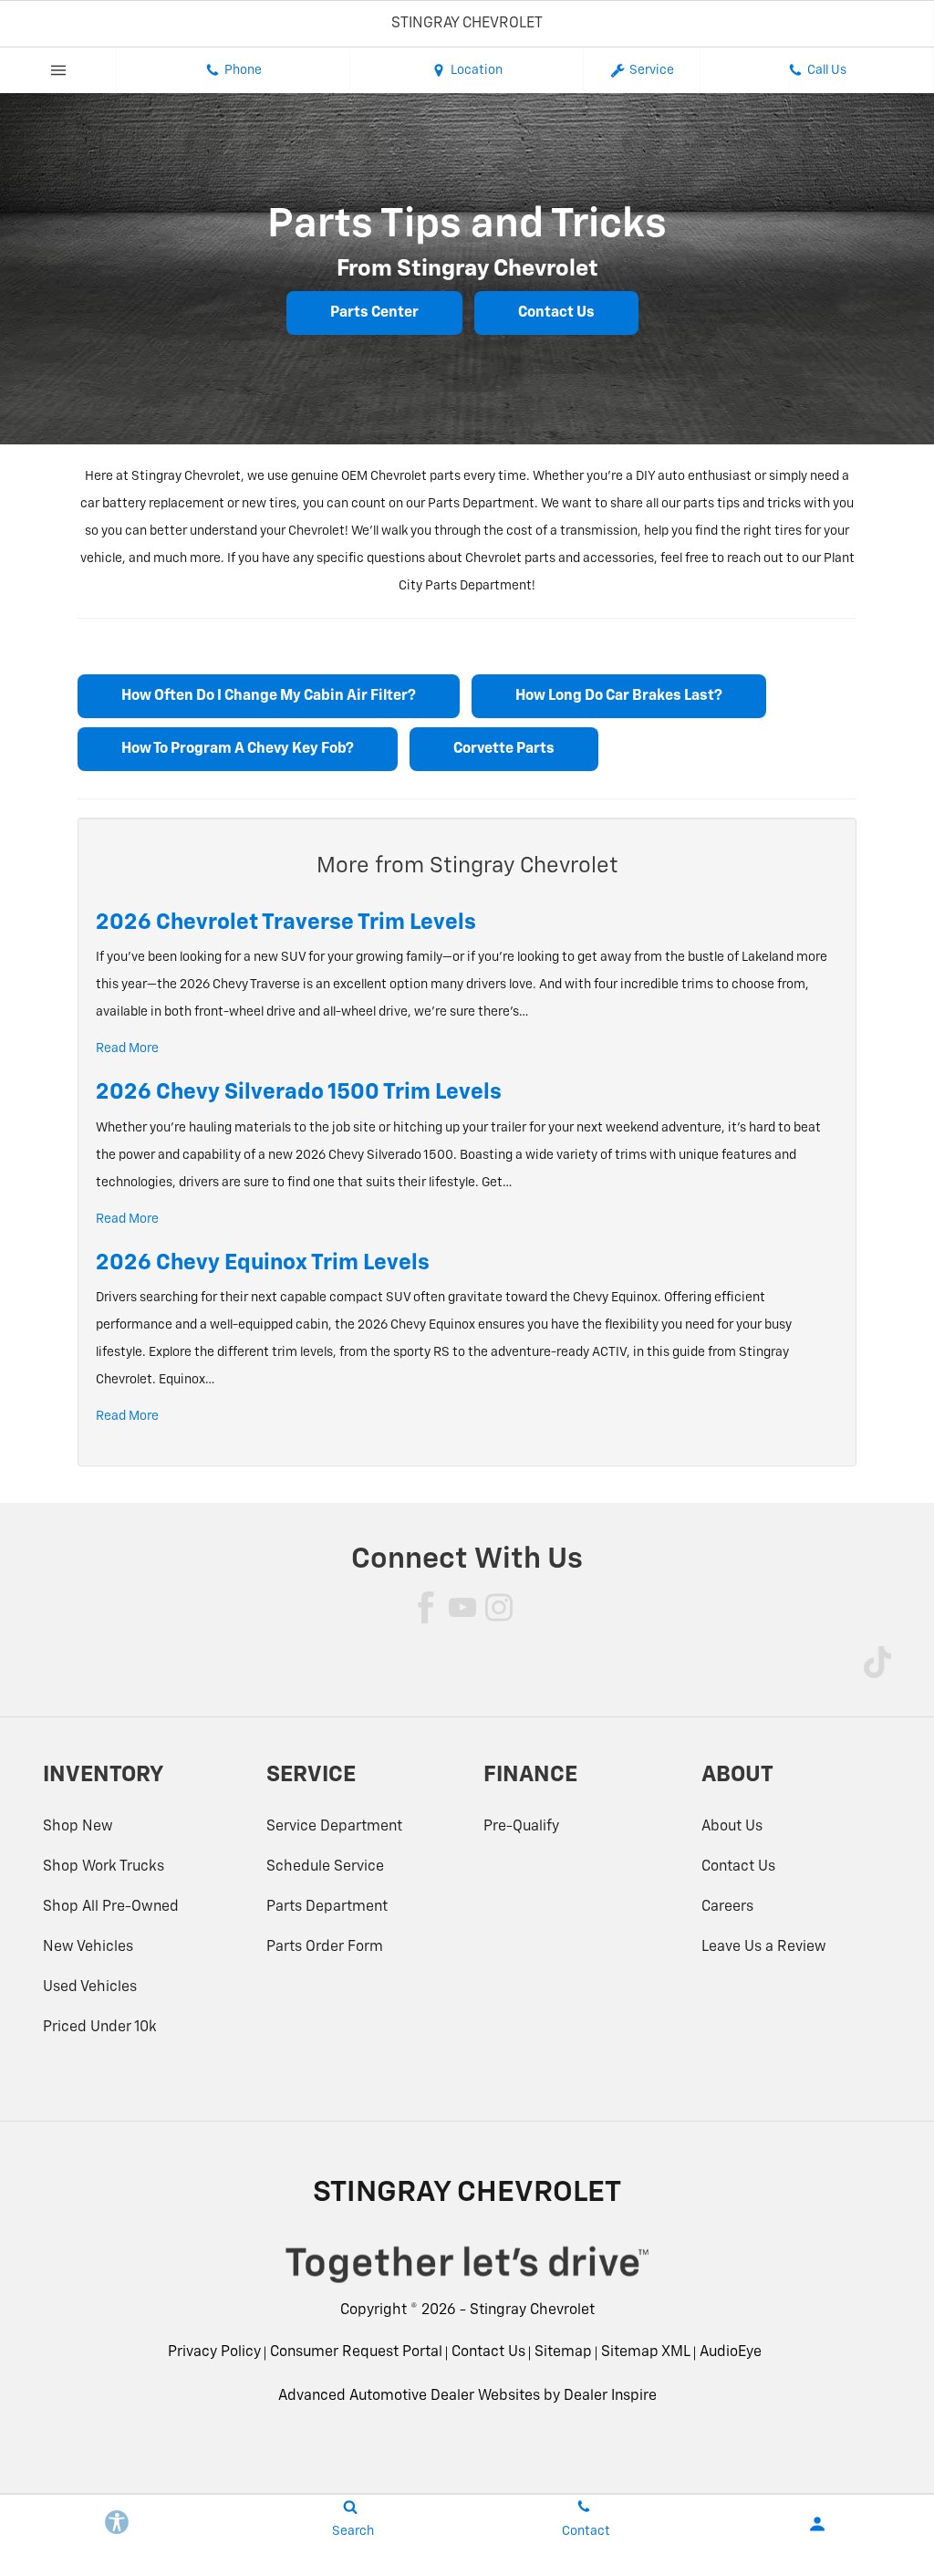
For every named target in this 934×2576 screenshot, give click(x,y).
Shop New (78, 1827)
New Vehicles (88, 1947)
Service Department (334, 1827)
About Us (732, 1827)
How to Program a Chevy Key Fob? (238, 749)
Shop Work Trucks (104, 1867)
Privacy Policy (214, 2352)
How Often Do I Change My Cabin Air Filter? (269, 696)
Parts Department (327, 1907)
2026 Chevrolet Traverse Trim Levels (286, 923)
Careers (727, 1907)
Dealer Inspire (610, 2396)
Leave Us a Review (764, 1947)
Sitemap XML (646, 2352)
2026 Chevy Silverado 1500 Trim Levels (299, 1092)
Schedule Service (325, 1867)
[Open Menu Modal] (58, 70)
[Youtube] (462, 1607)
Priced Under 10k (100, 2028)
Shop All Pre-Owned (111, 1907)
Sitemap (563, 2352)
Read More (127, 1048)
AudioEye (731, 2352)
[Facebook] (426, 1607)
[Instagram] (499, 1607)
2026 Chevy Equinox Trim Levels (263, 1263)
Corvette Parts (504, 749)
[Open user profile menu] (817, 2524)
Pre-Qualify (521, 1827)
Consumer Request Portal (356, 2352)
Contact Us (556, 313)
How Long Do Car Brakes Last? (619, 696)
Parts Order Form (325, 1947)
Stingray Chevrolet (532, 2310)
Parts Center (374, 313)
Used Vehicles (90, 1987)
